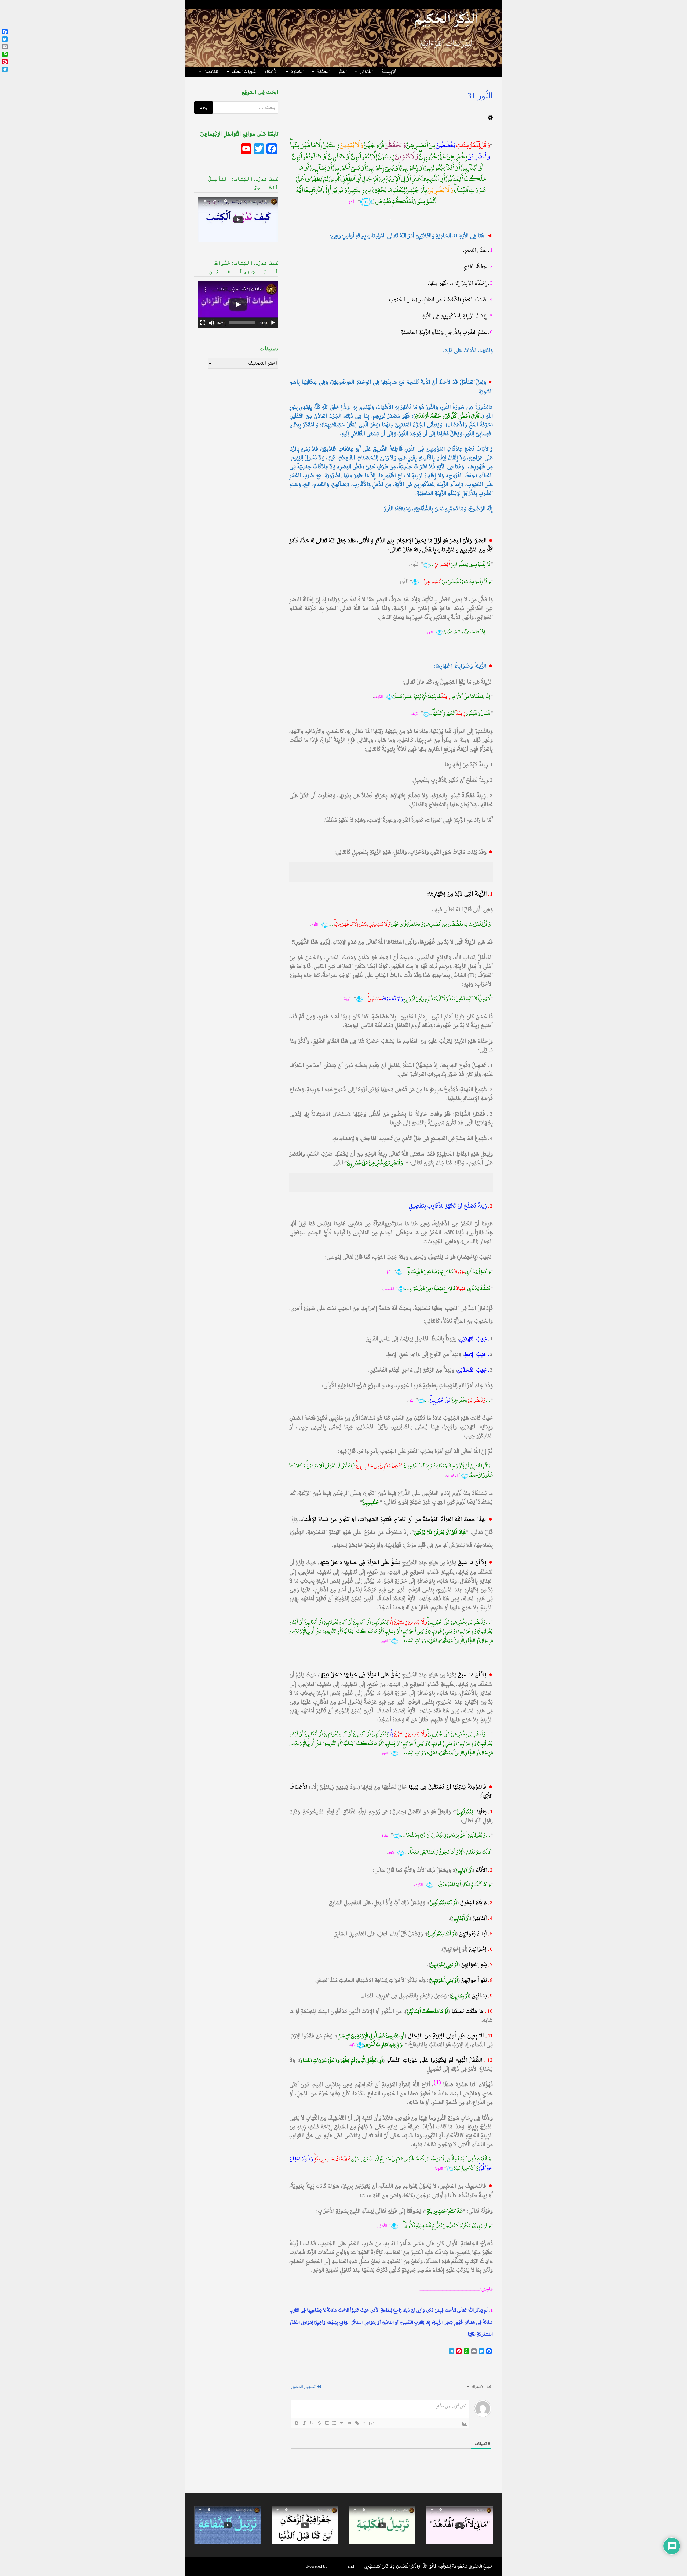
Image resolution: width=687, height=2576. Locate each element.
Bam (359, 2567)
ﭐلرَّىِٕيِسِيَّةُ (389, 72)
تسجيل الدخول (304, 2387)
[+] (372, 2423)
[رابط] (357, 2423)
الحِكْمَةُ (323, 72)
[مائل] (304, 2423)
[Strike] (319, 2423)
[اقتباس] (342, 2423)
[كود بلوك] (349, 2423)
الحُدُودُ (297, 72)
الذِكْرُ (342, 72)
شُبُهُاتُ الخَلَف (244, 72)
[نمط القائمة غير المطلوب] (334, 2423)
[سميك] (297, 2423)
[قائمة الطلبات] (327, 2423)
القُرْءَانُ (366, 72)
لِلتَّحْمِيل (211, 72)
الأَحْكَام (271, 72)
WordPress (338, 2567)
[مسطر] (312, 2423)
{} (364, 2423)
